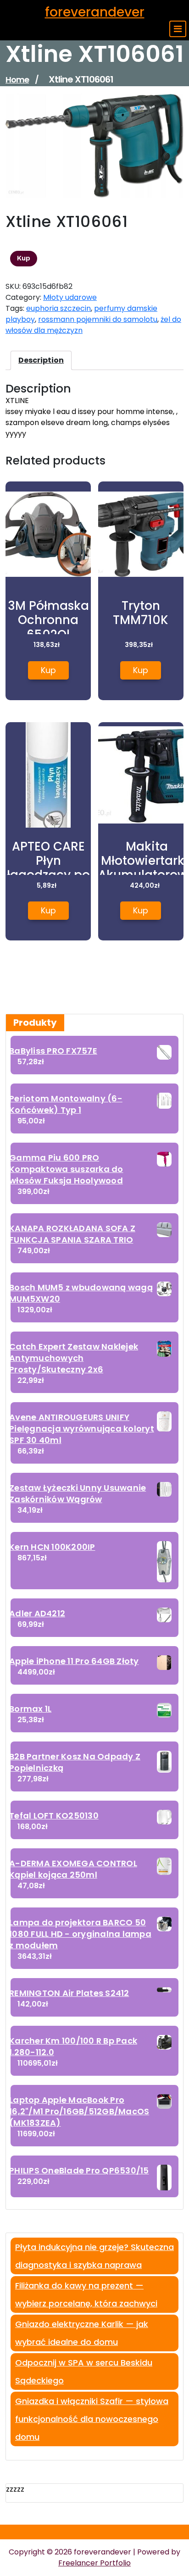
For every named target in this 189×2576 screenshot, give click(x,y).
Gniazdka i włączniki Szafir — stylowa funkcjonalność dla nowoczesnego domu (92, 2419)
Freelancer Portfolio (94, 2563)
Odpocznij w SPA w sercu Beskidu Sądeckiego (84, 2371)
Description (41, 360)
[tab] (41, 360)
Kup (24, 258)
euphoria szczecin (58, 308)
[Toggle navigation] (178, 29)
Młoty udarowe (70, 297)
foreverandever (95, 12)
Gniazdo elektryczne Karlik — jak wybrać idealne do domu (82, 2333)
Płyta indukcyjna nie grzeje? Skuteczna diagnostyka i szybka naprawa (94, 2256)
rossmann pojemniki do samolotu (98, 319)
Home (17, 80)
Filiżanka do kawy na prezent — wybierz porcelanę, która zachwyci (86, 2294)
